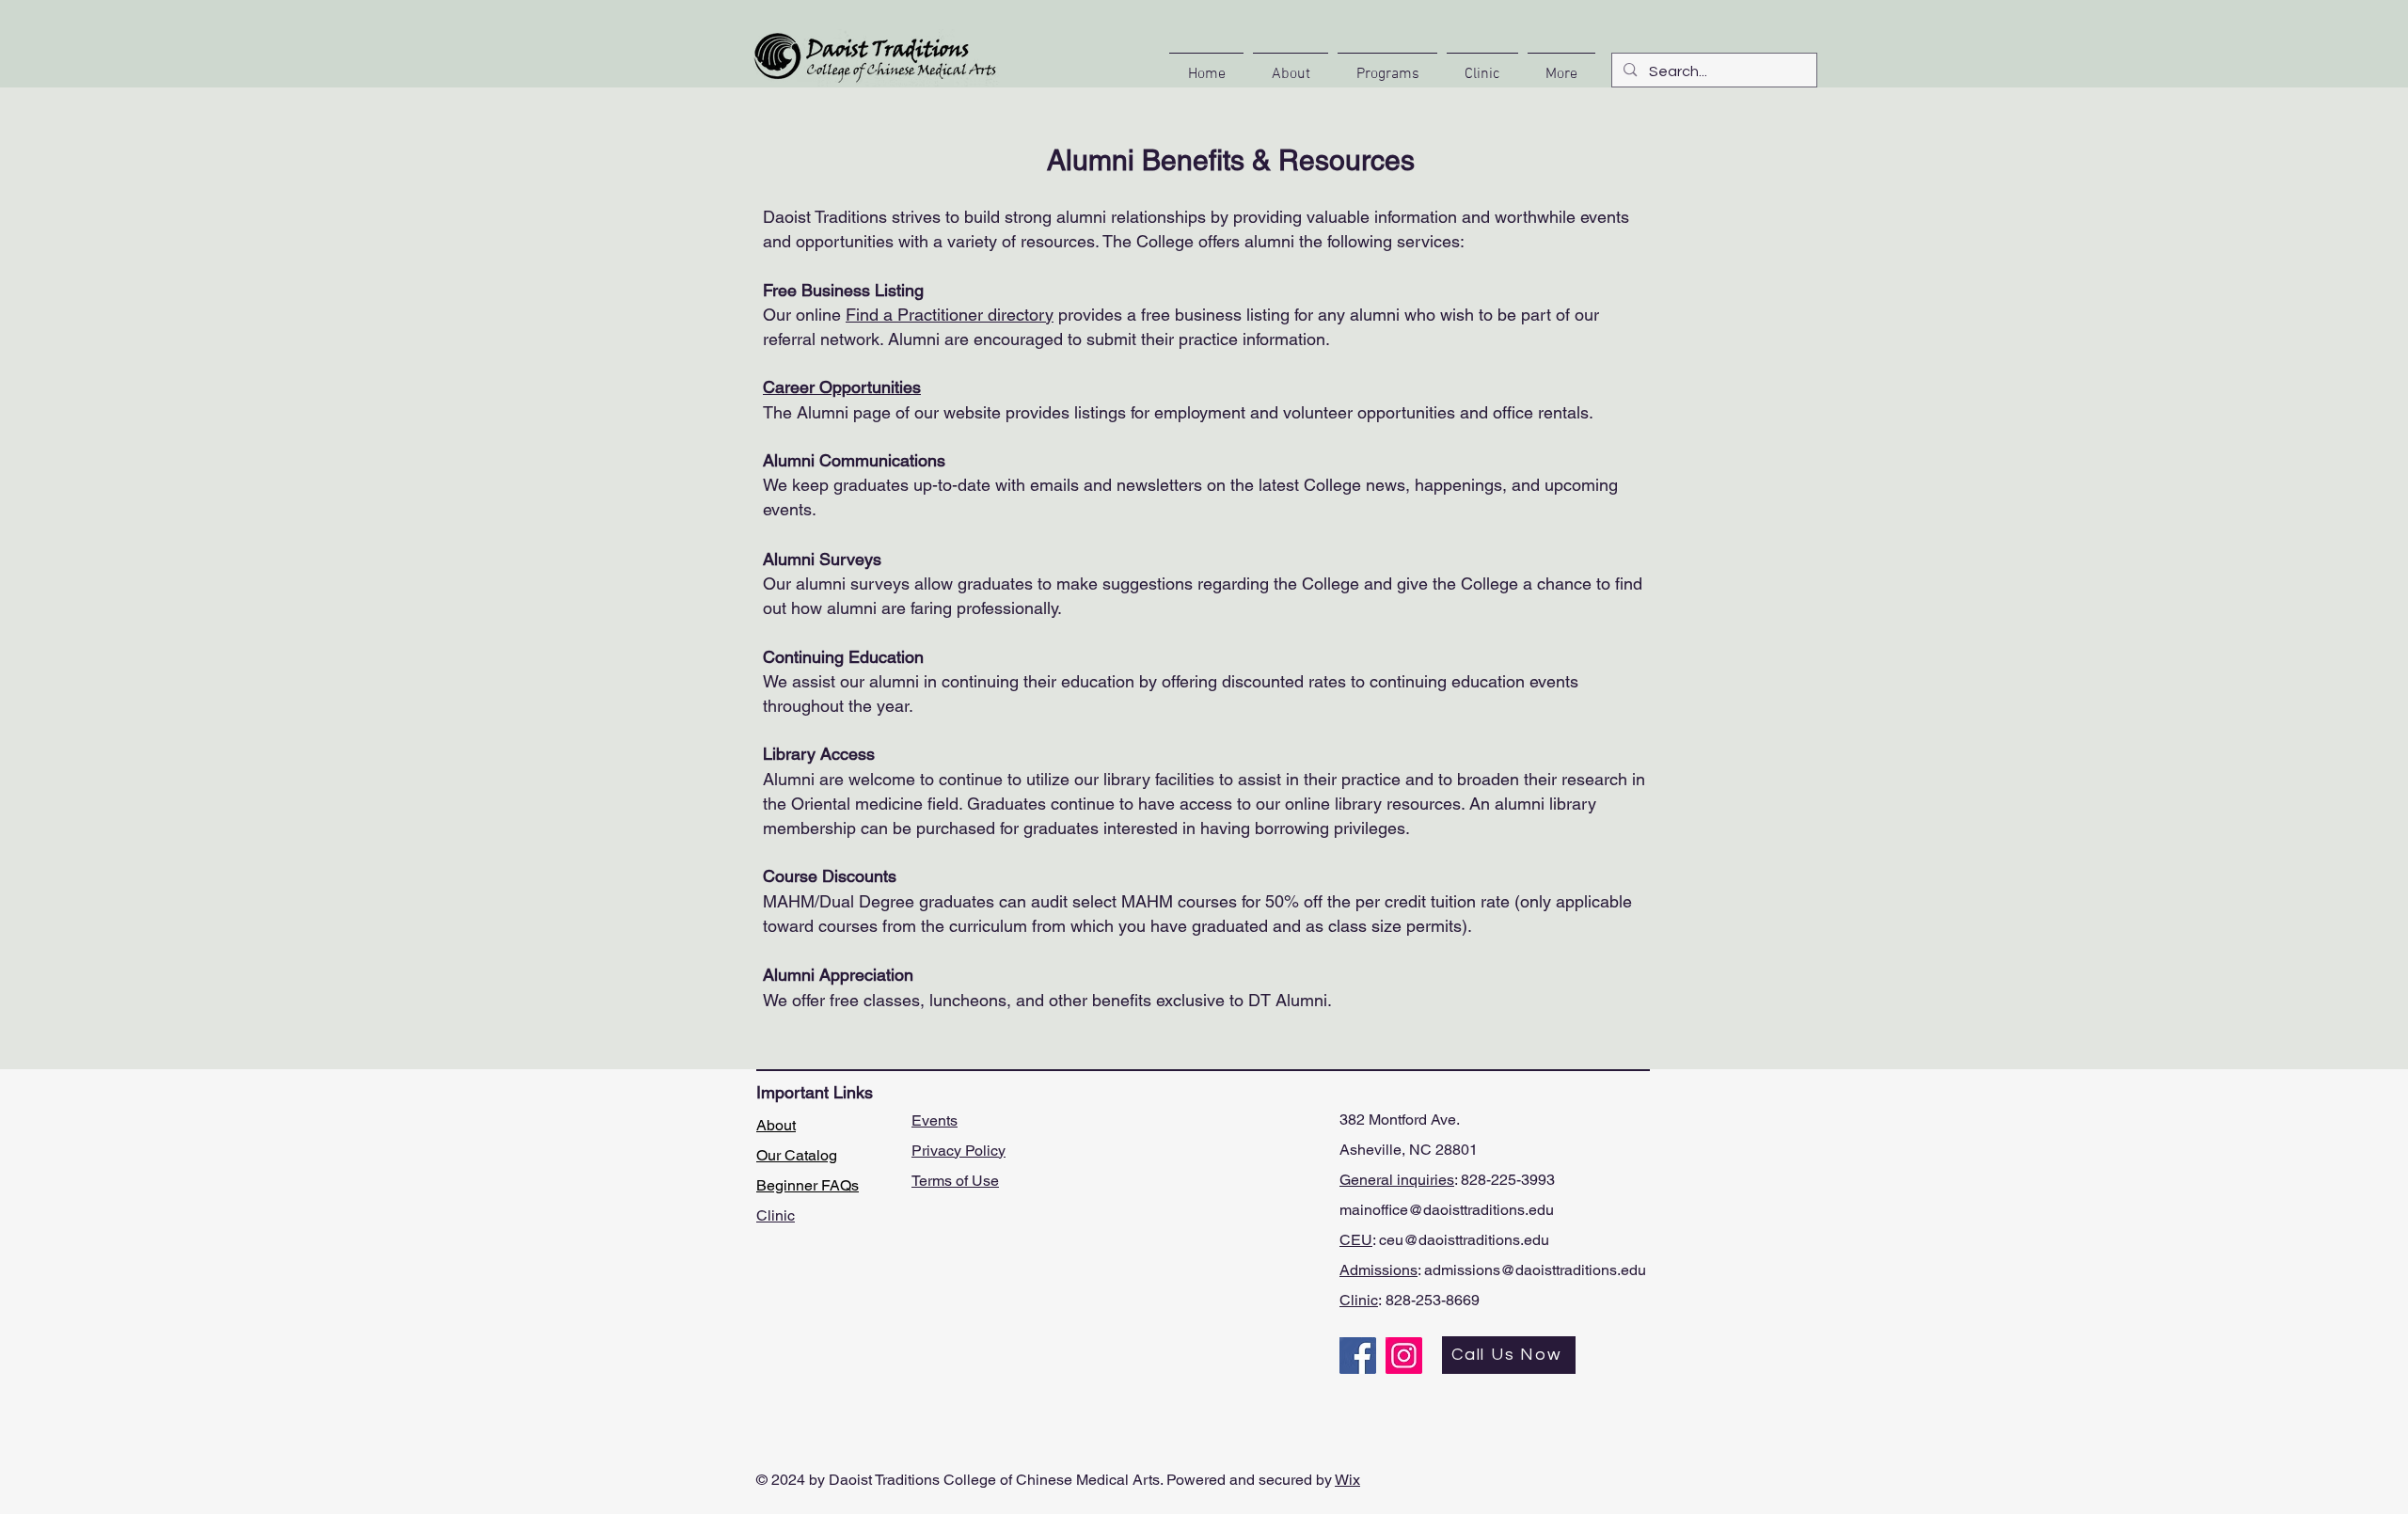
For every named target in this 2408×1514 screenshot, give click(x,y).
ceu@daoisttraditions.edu (1464, 1240)
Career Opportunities (842, 387)
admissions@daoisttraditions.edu (1535, 1270)
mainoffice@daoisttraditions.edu (1447, 1210)
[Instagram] (1404, 1356)
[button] (1291, 66)
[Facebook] (1358, 1356)
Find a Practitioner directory (950, 315)
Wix (1347, 1480)
